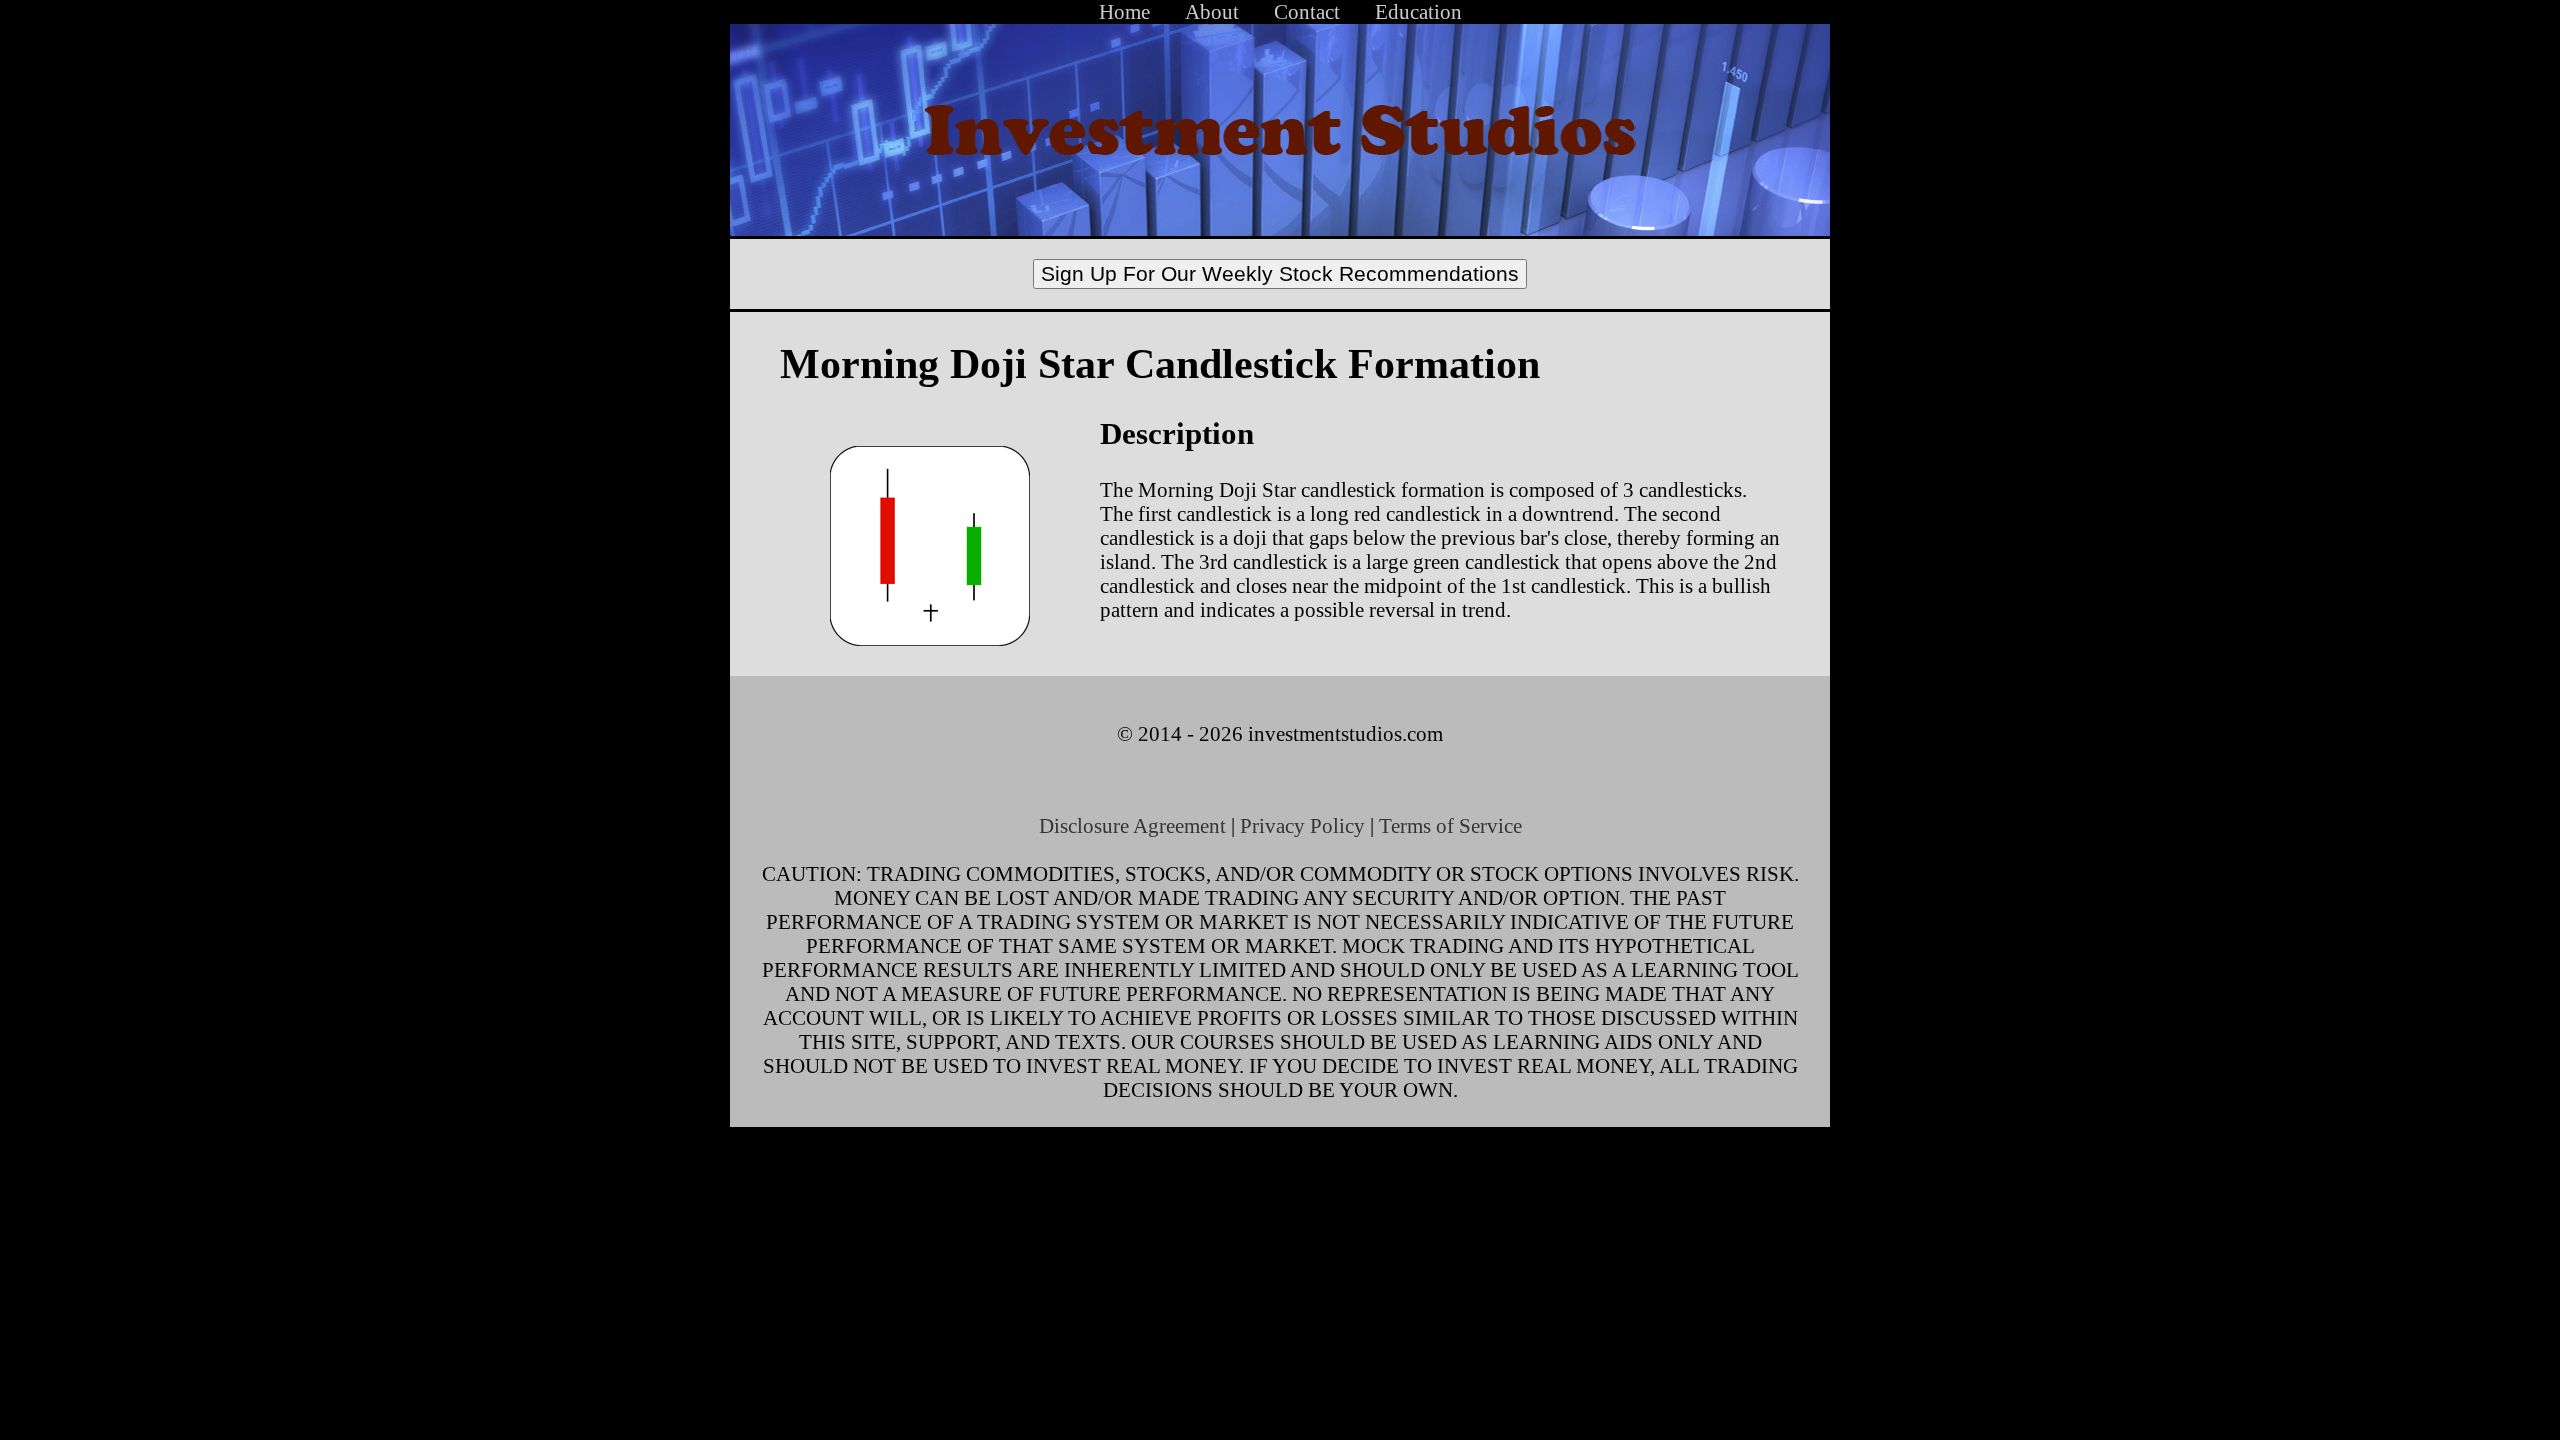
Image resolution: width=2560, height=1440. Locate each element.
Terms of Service (1450, 825)
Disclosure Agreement (1132, 825)
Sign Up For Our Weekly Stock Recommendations (1280, 273)
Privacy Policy (1302, 825)
